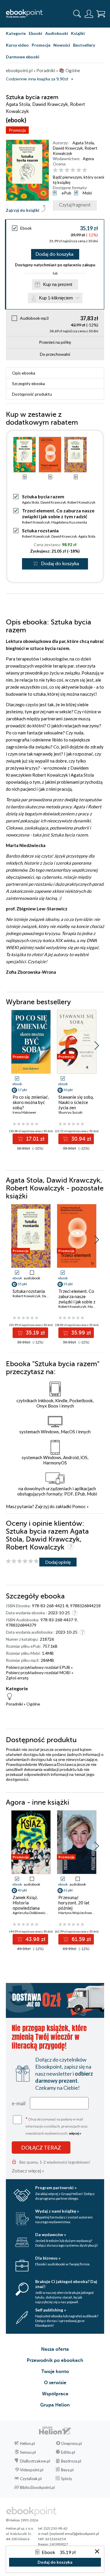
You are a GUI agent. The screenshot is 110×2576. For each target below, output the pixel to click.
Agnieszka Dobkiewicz (30, 1913)
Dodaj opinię (58, 1562)
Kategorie (16, 33)
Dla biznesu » (48, 2258)
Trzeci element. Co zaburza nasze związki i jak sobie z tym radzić (58, 513)
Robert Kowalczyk (81, 502)
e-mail (19, 2103)
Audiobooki (57, 33)
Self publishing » (51, 2310)
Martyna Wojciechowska (78, 1913)
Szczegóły (28, 383)
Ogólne (33, 1704)
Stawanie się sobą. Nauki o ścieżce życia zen (76, 1102)
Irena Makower (24, 1112)
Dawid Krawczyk (68, 148)
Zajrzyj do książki (23, 210)
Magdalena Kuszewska (69, 522)
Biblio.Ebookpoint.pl (37, 2487)
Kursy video (17, 45)
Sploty (67, 2479)
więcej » (75, 2133)
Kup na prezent (58, 284)
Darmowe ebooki (23, 57)
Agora (88, 159)
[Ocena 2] (61, 170)
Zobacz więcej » (28, 2171)
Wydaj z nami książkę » (57, 2211)
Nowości (62, 45)
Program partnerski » (56, 2188)
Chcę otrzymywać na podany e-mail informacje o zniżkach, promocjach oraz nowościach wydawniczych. (57, 2126)
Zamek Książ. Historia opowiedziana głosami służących (30, 1905)
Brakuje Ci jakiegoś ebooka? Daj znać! (66, 2284)
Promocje (41, 45)
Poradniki (14, 1704)
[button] (97, 1046)
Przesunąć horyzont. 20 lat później (74, 1903)
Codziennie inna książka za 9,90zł (37, 79)
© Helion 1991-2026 (22, 2520)
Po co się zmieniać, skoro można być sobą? (31, 1102)
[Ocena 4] (73, 170)
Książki (78, 33)
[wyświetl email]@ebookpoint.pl (74, 2534)
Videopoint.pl (32, 2470)
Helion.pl (27, 2443)
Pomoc (79, 1506)
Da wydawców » (51, 2234)
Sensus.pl (28, 2452)
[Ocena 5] (79, 170)
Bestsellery (84, 45)
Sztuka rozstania (40, 530)
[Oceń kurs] (22, 1561)
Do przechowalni (55, 354)
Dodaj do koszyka (54, 254)
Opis (24, 373)
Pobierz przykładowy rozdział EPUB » (39, 1667)
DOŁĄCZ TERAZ (41, 2147)
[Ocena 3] (67, 170)
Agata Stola (83, 143)
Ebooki (35, 33)
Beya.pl (67, 2470)
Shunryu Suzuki (70, 1112)
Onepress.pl (71, 2443)
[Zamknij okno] (97, 2552)
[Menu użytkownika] (89, 14)
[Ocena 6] (85, 170)
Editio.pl (68, 2452)
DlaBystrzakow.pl (35, 2461)
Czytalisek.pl (31, 2479)
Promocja (17, 130)
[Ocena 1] (55, 170)
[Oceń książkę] (78, 170)
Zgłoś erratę (17, 1678)
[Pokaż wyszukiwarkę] (77, 14)
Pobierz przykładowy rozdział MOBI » (40, 1673)
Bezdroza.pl (71, 2461)
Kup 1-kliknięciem (56, 298)
